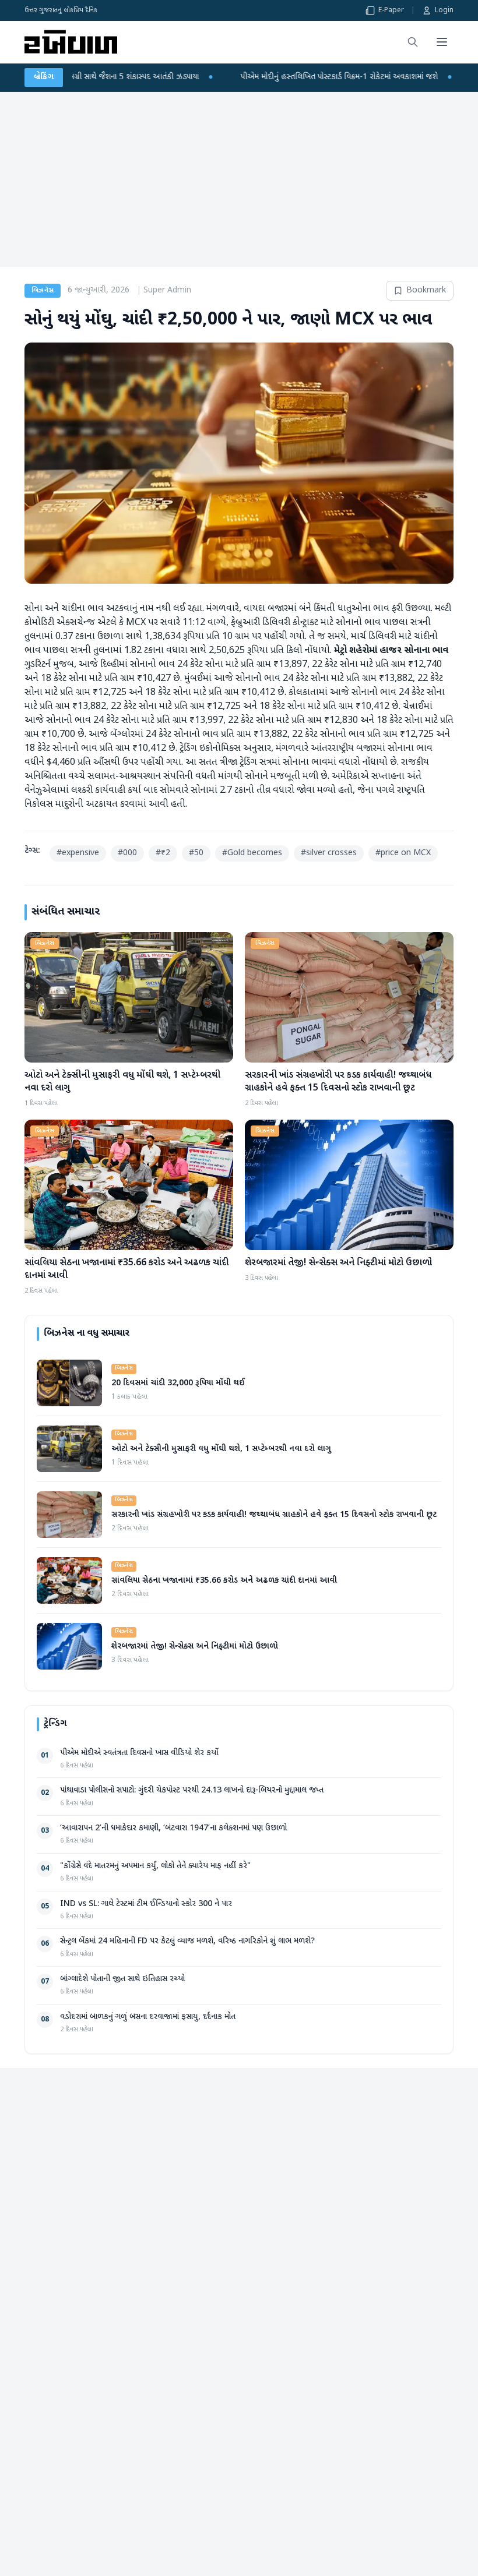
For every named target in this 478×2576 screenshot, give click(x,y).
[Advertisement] (239, 179)
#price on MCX (403, 853)
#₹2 (163, 853)
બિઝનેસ (43, 291)
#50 (196, 853)
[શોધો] (413, 42)
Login (444, 10)
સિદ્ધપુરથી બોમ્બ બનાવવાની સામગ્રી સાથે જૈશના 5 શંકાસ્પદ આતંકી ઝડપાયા (145, 77)
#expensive (78, 853)
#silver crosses (329, 853)
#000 (127, 853)
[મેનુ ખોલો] (442, 42)
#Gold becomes (252, 853)
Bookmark (426, 290)
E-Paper (391, 10)
